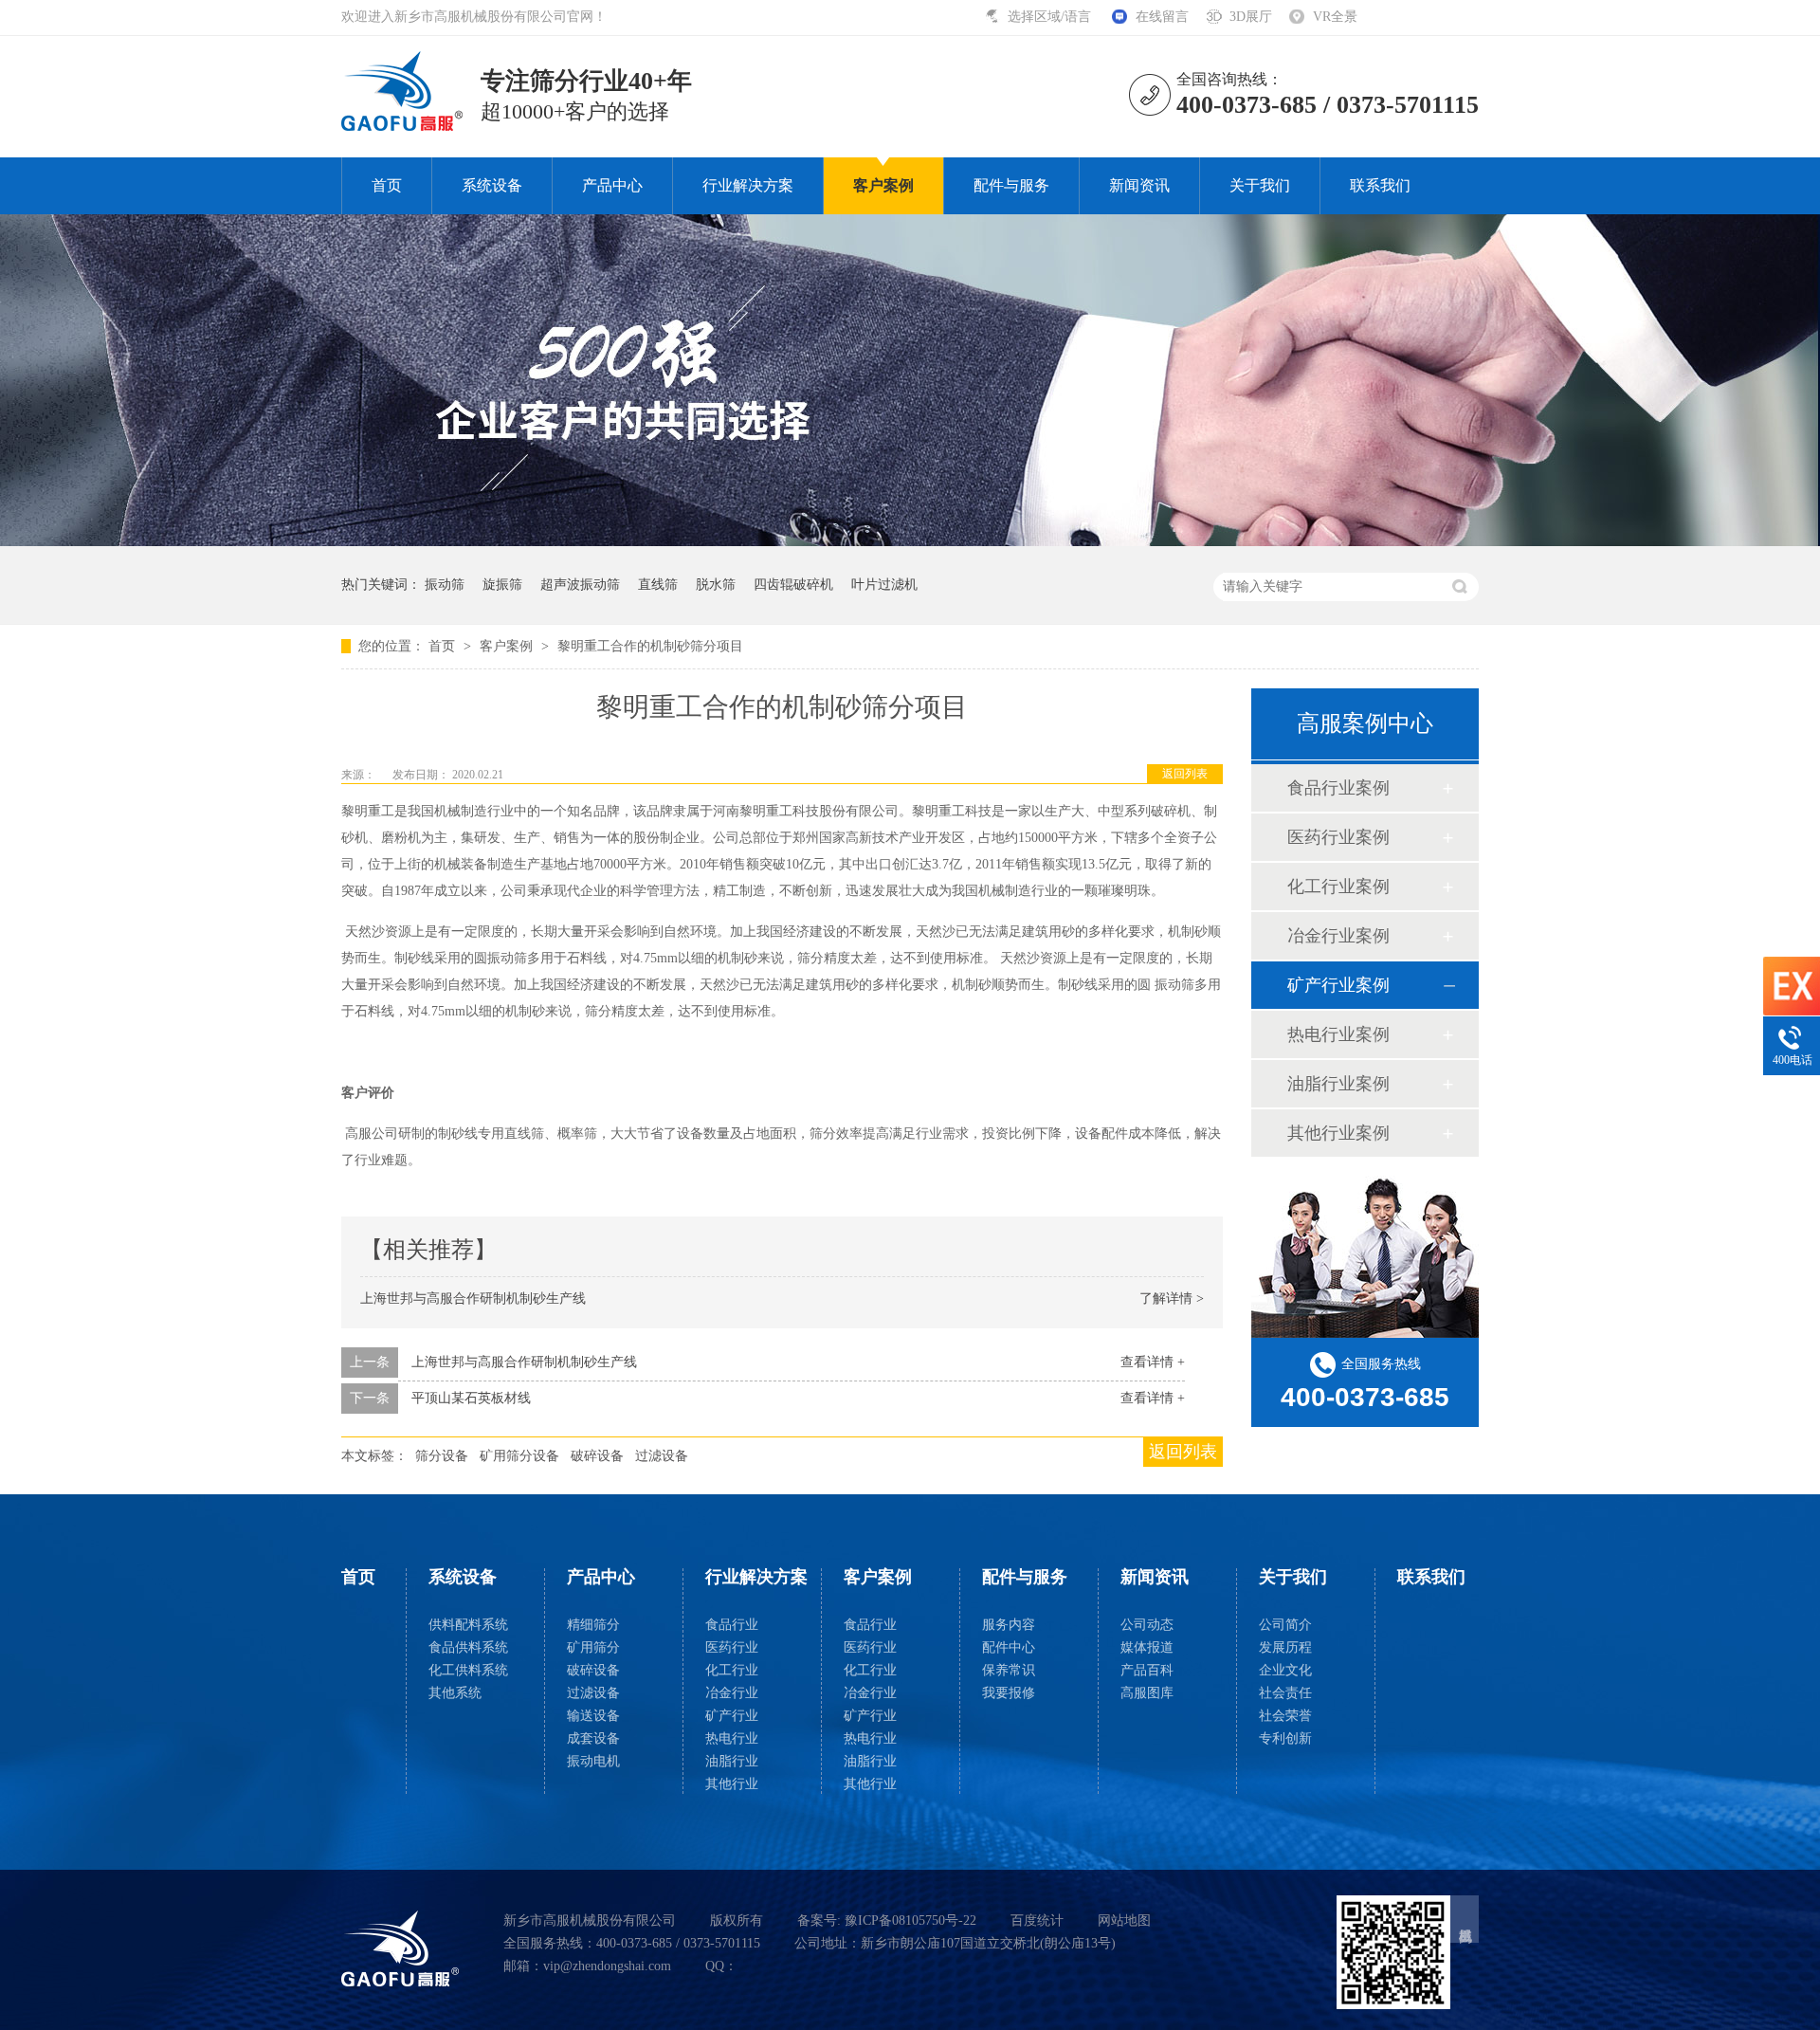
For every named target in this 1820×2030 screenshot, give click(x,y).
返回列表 (1185, 774)
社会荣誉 (1285, 1716)
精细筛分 (593, 1625)
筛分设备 (442, 1456)
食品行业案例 (1338, 788)
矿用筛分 (593, 1647)
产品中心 (612, 185)
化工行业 (732, 1670)
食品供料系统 (468, 1647)
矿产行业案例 (1338, 985)
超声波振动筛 (580, 585)
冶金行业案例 (1338, 936)
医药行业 (732, 1647)
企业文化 (1285, 1670)
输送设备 (593, 1716)
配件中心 (1009, 1647)
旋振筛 (502, 585)
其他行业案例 (1338, 1133)
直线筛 (658, 585)
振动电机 (593, 1761)
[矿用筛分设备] (910, 542)
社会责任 (1285, 1693)
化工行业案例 (1338, 887)
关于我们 (1260, 185)
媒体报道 (1147, 1647)
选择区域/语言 (1051, 17)
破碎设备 (597, 1456)
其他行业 (732, 1784)
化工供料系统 (468, 1670)
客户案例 (883, 185)
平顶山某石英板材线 (471, 1398)
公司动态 (1147, 1625)
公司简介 (1285, 1625)
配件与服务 (1011, 185)
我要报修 (1009, 1693)
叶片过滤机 (884, 585)
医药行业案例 (1338, 837)
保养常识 (1009, 1670)
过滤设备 (662, 1456)
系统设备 (492, 185)
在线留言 (1162, 17)
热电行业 (732, 1738)
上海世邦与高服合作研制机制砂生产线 (473, 1298)
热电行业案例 (1338, 1034)
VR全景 (1335, 17)
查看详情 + (1153, 1362)
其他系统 (455, 1693)
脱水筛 (716, 585)
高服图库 (1147, 1693)
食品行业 (732, 1625)
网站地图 (1124, 1920)
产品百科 (1147, 1670)
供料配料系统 (468, 1625)
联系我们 (1380, 185)
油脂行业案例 (1338, 1084)
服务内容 (1009, 1625)
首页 (387, 185)
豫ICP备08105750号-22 (910, 1920)
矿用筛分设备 (519, 1456)
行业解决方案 (748, 185)
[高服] (400, 1948)
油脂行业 (732, 1761)
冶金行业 (732, 1693)
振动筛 (445, 585)
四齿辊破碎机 (793, 585)
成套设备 (593, 1738)
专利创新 (1285, 1738)
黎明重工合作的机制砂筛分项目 (650, 646)
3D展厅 (1251, 17)
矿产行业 (732, 1716)
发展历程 (1285, 1647)
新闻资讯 (1139, 185)
